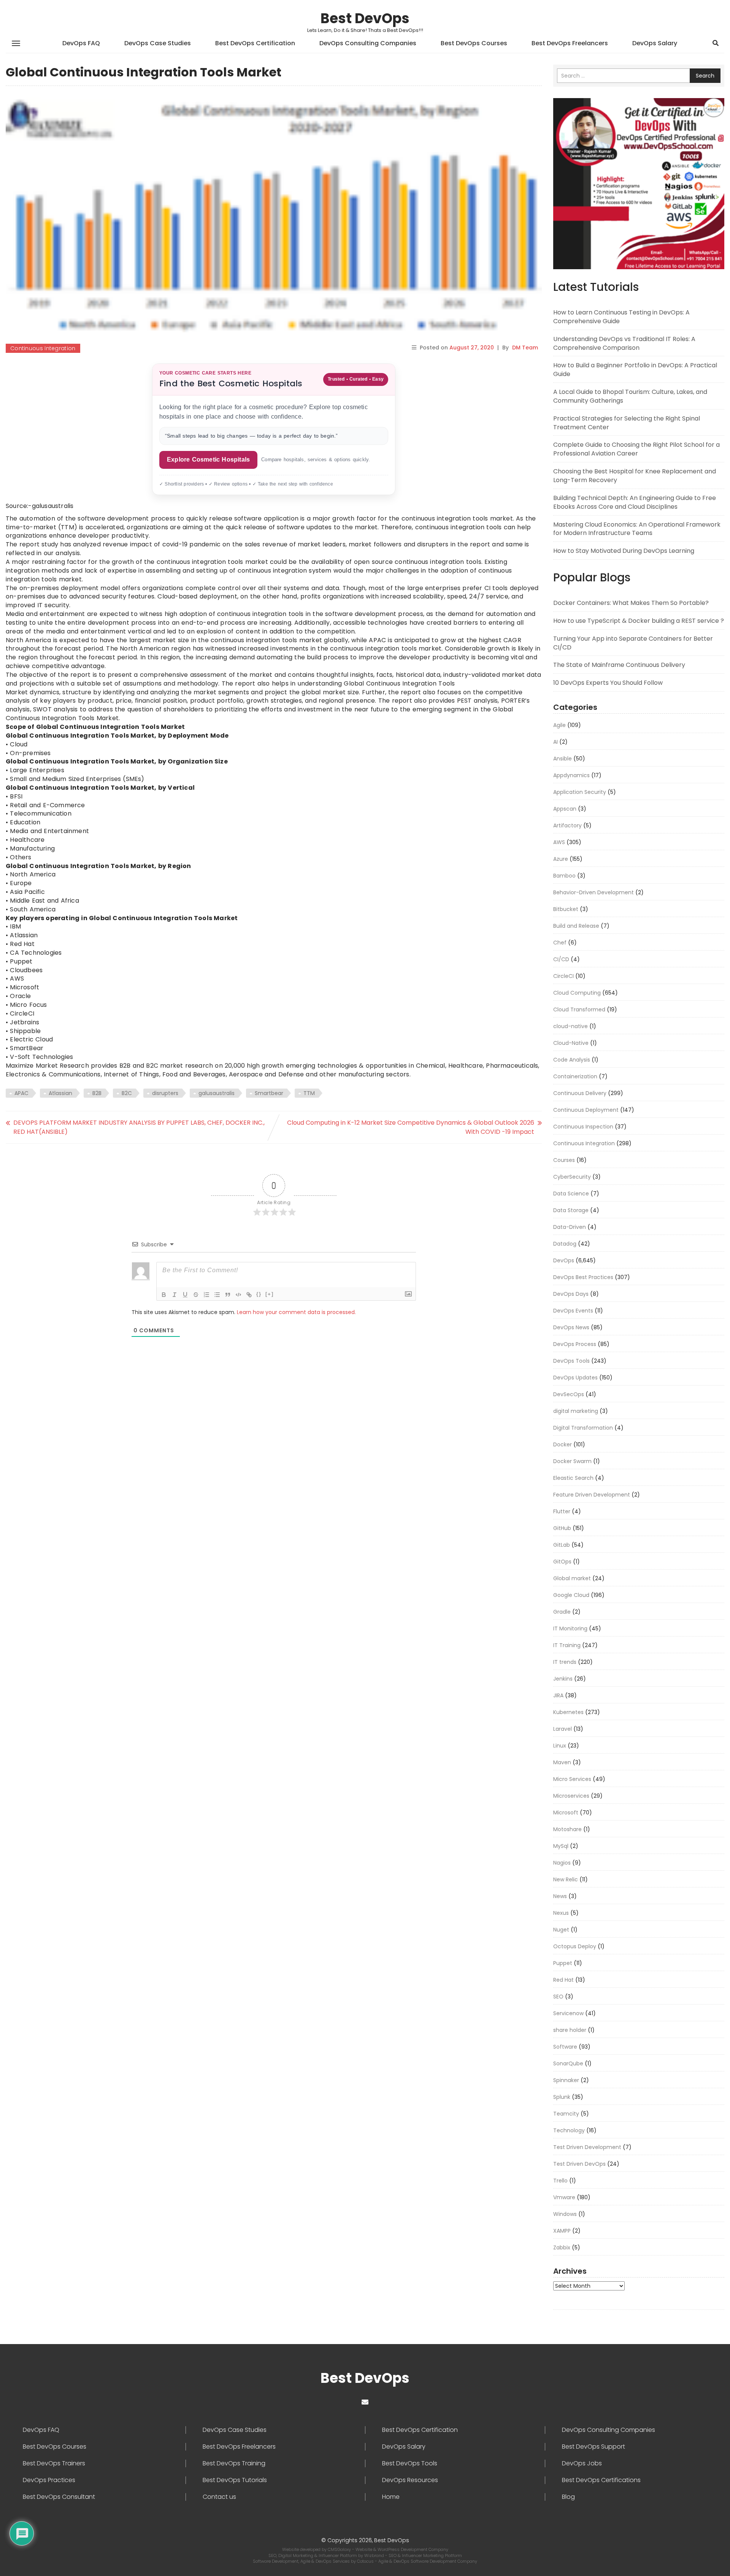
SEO (558, 1997)
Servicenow (568, 2013)
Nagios (562, 1863)
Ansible (563, 759)
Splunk (562, 2097)
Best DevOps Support (594, 2447)
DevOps (564, 1260)
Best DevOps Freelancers (570, 43)
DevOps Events (573, 1311)
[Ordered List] (206, 1295)
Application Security (580, 792)
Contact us (219, 2497)
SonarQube (568, 2063)
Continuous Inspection (583, 1127)
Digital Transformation (583, 1428)
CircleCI (563, 976)
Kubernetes (568, 1712)
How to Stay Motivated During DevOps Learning (624, 551)
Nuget (561, 1930)
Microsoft (566, 1813)
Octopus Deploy (575, 1946)
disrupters (165, 1093)
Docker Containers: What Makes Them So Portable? (631, 603)
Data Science (571, 1194)
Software (565, 2047)
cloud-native (571, 1026)
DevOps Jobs (582, 2463)
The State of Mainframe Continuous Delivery (619, 665)
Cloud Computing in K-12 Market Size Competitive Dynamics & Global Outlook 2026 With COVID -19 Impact (411, 1127)
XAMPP (562, 2231)
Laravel (563, 1729)
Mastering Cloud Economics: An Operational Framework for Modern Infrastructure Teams (637, 529)
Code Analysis (572, 1060)
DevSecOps (569, 1394)
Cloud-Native (571, 1043)
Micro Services (572, 1779)
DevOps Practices (49, 2480)
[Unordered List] (217, 1295)
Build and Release (576, 926)
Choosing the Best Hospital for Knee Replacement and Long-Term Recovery (635, 476)
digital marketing (576, 1411)
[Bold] (164, 1295)
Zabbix (562, 2247)
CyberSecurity (572, 1177)
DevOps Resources (410, 2480)
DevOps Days (571, 1294)
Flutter (562, 1511)
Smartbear (269, 1093)
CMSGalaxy (340, 2549)
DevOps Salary (655, 43)
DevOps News (571, 1327)
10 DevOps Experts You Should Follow (608, 683)
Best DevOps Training (234, 2463)
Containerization (575, 1076)
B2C (127, 1093)
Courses (564, 1160)
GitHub (562, 1528)
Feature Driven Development (592, 1495)
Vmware (564, 2197)
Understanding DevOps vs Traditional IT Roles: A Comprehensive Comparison (624, 343)
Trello (560, 2181)
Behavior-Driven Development (594, 892)
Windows (565, 2214)
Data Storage (571, 1210)
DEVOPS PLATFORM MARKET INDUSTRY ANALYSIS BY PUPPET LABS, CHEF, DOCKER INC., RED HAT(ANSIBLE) (139, 1127)
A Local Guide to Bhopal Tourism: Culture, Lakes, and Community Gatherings (630, 396)
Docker (563, 1444)
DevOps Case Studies (158, 43)
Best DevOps (365, 18)
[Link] (249, 1295)
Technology (569, 2130)
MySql (561, 1846)
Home (391, 2497)
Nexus (561, 1913)
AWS (559, 842)
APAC (21, 1093)
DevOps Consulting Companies (368, 43)
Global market (572, 1578)
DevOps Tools (571, 1361)
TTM (309, 1093)
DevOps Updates (575, 1378)
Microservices (571, 1796)
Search (705, 76)
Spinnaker (566, 2080)
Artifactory (567, 825)
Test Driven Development (587, 2147)
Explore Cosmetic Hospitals (208, 459)
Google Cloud (571, 1595)
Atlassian (60, 1093)
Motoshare (567, 1829)
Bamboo (564, 876)
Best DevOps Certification (255, 43)
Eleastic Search (573, 1478)
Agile (559, 725)
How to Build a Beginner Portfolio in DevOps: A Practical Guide (635, 370)
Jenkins (563, 1679)
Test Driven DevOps (579, 2164)
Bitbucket (566, 909)
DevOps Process (575, 1344)
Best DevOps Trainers (54, 2463)
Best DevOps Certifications (601, 2480)
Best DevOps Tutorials (235, 2480)
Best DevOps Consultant (59, 2497)
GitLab (562, 1545)
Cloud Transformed (579, 1009)
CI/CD (561, 959)
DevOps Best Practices (583, 1277)
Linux (560, 1746)
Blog (568, 2497)
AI (555, 742)
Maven (562, 1762)
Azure (561, 859)
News (560, 1896)
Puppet (563, 1963)
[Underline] (185, 1295)
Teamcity (566, 2114)
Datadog (565, 1244)
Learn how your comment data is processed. (296, 1312)
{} (259, 1294)
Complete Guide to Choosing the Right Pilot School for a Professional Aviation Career (636, 449)
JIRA (558, 1695)
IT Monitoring (570, 1628)
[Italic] (175, 1295)
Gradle (562, 1612)
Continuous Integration (43, 348)
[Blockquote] (228, 1295)
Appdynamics (571, 775)
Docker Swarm (572, 1461)
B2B (97, 1093)
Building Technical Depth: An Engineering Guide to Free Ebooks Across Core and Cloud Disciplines (635, 502)
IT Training (567, 1645)
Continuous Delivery (580, 1093)
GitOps (562, 1562)
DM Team (525, 348)
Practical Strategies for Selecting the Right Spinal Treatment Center (627, 423)
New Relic (566, 1879)
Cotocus (366, 2561)
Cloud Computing (577, 993)
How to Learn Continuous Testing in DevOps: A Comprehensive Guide (621, 317)
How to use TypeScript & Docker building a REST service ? (639, 621)
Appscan (565, 809)
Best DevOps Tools (410, 2463)
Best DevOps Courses (474, 43)
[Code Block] (238, 1295)
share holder (570, 2030)
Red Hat (563, 1980)
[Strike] (196, 1295)
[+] (270, 1294)
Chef (560, 943)
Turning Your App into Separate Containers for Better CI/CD (633, 643)
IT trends (565, 1662)
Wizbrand (375, 2555)
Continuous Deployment (586, 1110)
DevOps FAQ (81, 43)
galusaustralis (217, 1093)
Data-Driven (570, 1227)
